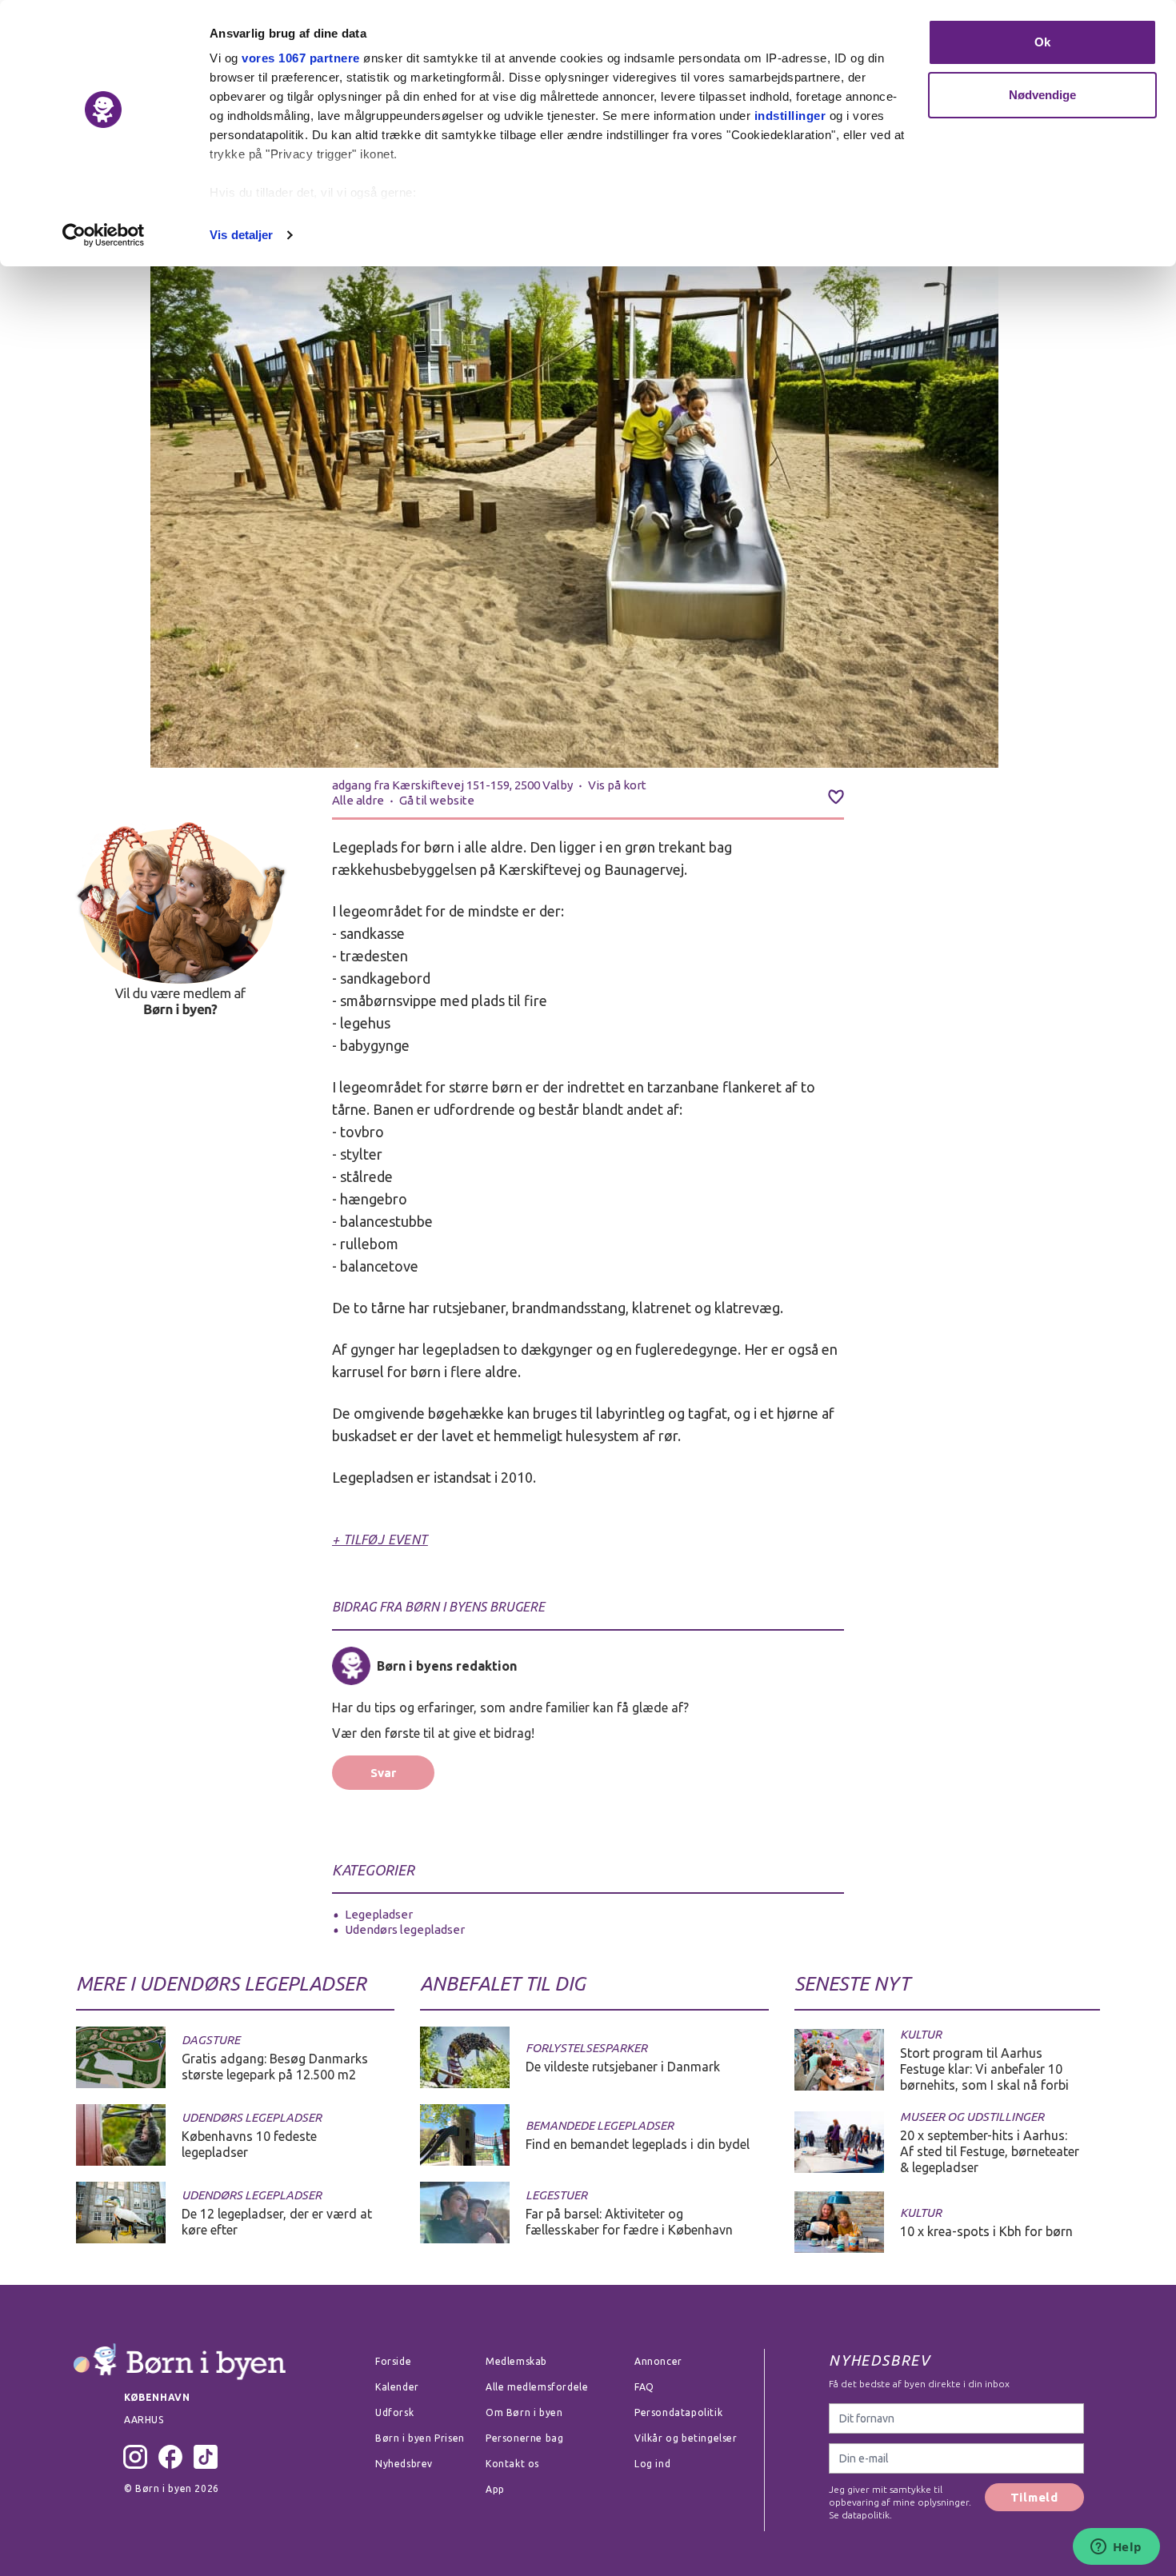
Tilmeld (1034, 2497)
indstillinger (790, 116)
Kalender (397, 2387)
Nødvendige (1043, 95)
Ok (1042, 42)
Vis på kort (617, 785)
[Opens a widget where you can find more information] (1116, 2548)
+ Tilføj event (380, 1540)
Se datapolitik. (860, 2515)
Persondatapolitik (678, 2412)
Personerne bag (524, 2438)
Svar (383, 1773)
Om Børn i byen (524, 2412)
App (495, 2489)
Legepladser (379, 1914)
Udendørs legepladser (405, 1929)
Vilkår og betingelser (686, 2438)
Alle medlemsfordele (537, 2387)
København (157, 2397)
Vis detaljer (241, 235)
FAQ (644, 2387)
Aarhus (144, 2420)
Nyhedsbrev (404, 2464)
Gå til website (437, 800)
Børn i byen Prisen (420, 2438)
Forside (393, 2361)
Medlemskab (516, 2361)
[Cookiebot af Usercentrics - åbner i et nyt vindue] (104, 235)
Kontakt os (512, 2464)
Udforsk (394, 2412)
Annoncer (658, 2361)
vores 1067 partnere (301, 58)
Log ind (652, 2464)
